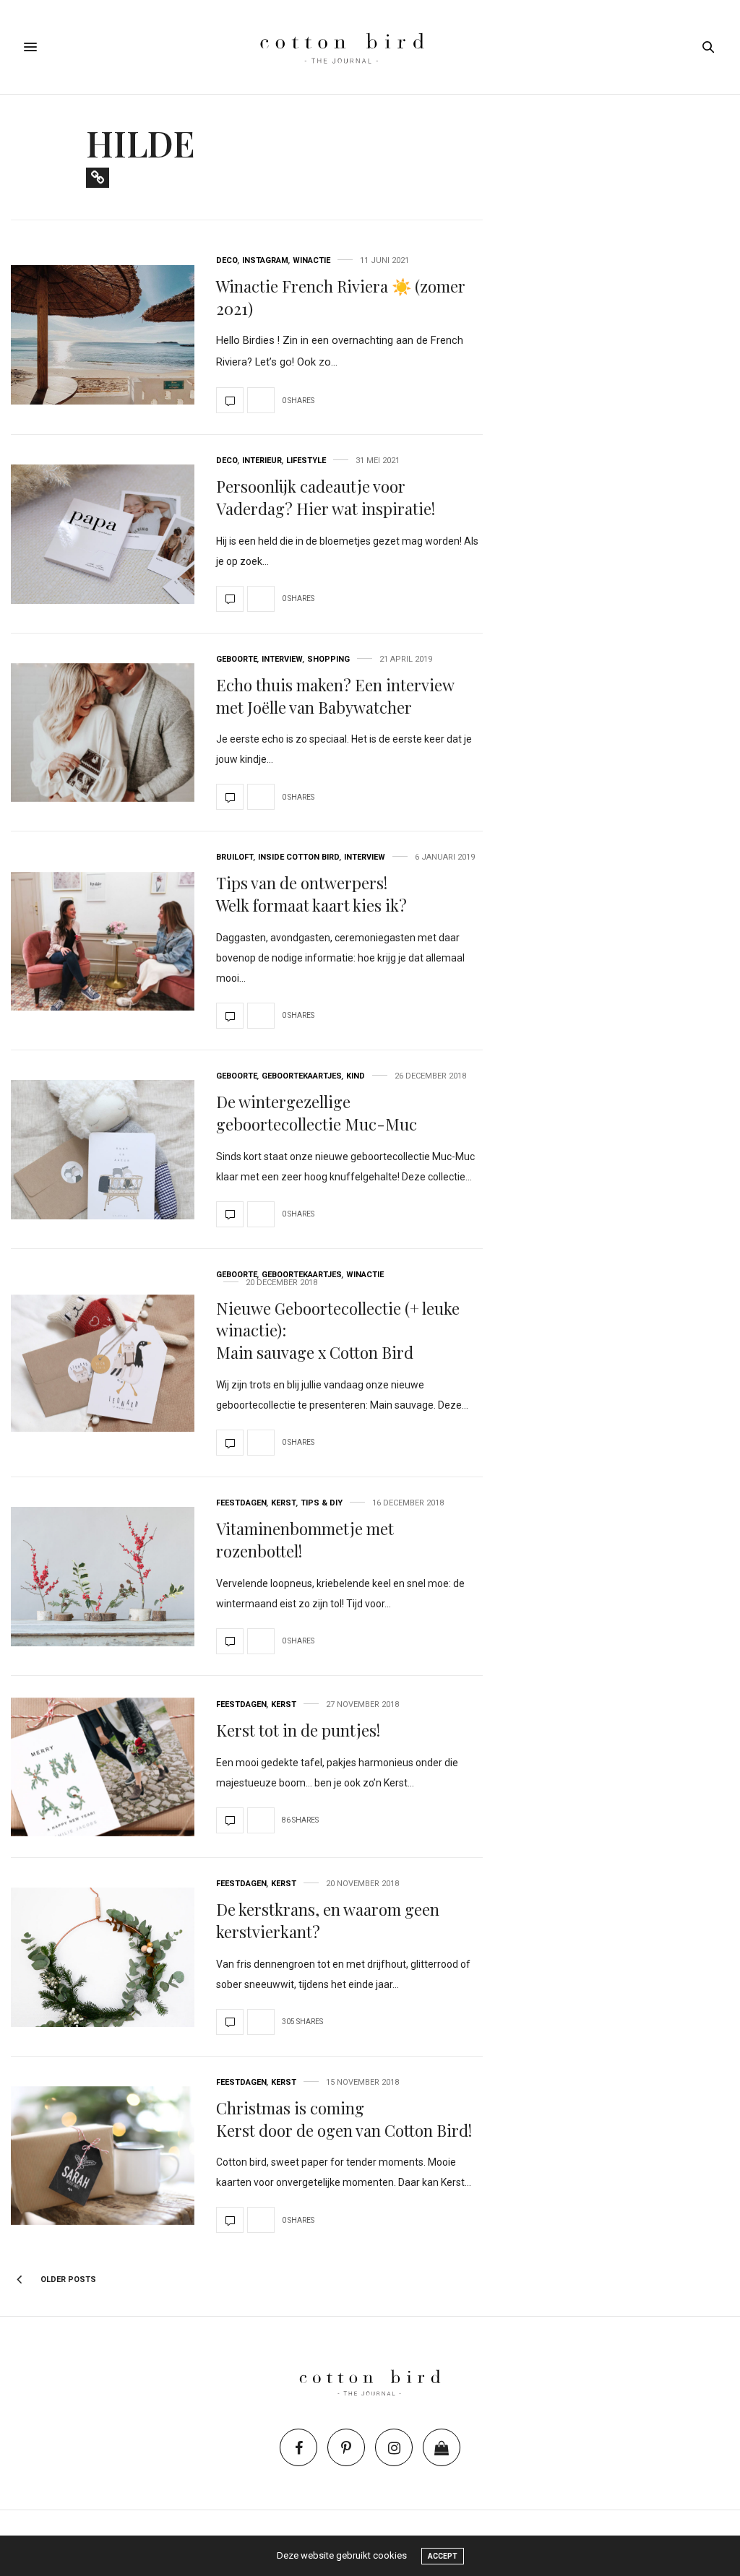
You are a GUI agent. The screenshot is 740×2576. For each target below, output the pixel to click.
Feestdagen (241, 1503)
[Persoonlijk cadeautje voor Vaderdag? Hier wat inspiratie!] (103, 534)
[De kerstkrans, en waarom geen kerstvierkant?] (103, 1957)
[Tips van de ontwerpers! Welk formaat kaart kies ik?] (103, 942)
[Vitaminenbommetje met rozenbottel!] (103, 1577)
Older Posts (67, 2279)
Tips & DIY (322, 1503)
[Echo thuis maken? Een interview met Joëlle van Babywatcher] (103, 733)
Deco (227, 260)
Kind (356, 1076)
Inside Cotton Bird (299, 857)
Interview (282, 659)
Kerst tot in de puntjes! (298, 1730)
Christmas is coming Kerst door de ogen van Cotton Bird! (344, 2119)
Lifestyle (306, 461)
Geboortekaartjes (302, 1076)
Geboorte (237, 659)
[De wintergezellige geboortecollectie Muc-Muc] (103, 1150)
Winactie (311, 260)
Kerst (284, 1503)
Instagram (265, 260)
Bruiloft (235, 857)
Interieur (262, 461)
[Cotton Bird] (370, 47)
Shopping (328, 659)
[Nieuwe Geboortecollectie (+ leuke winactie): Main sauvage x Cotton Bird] (103, 1363)
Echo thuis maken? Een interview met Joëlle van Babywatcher (335, 696)
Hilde (141, 143)
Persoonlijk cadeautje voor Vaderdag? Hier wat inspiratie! (326, 497)
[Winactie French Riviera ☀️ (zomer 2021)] (103, 335)
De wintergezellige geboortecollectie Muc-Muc (317, 1113)
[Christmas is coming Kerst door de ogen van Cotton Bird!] (103, 2156)
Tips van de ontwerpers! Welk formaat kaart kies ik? (311, 894)
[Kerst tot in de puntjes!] (103, 1767)
